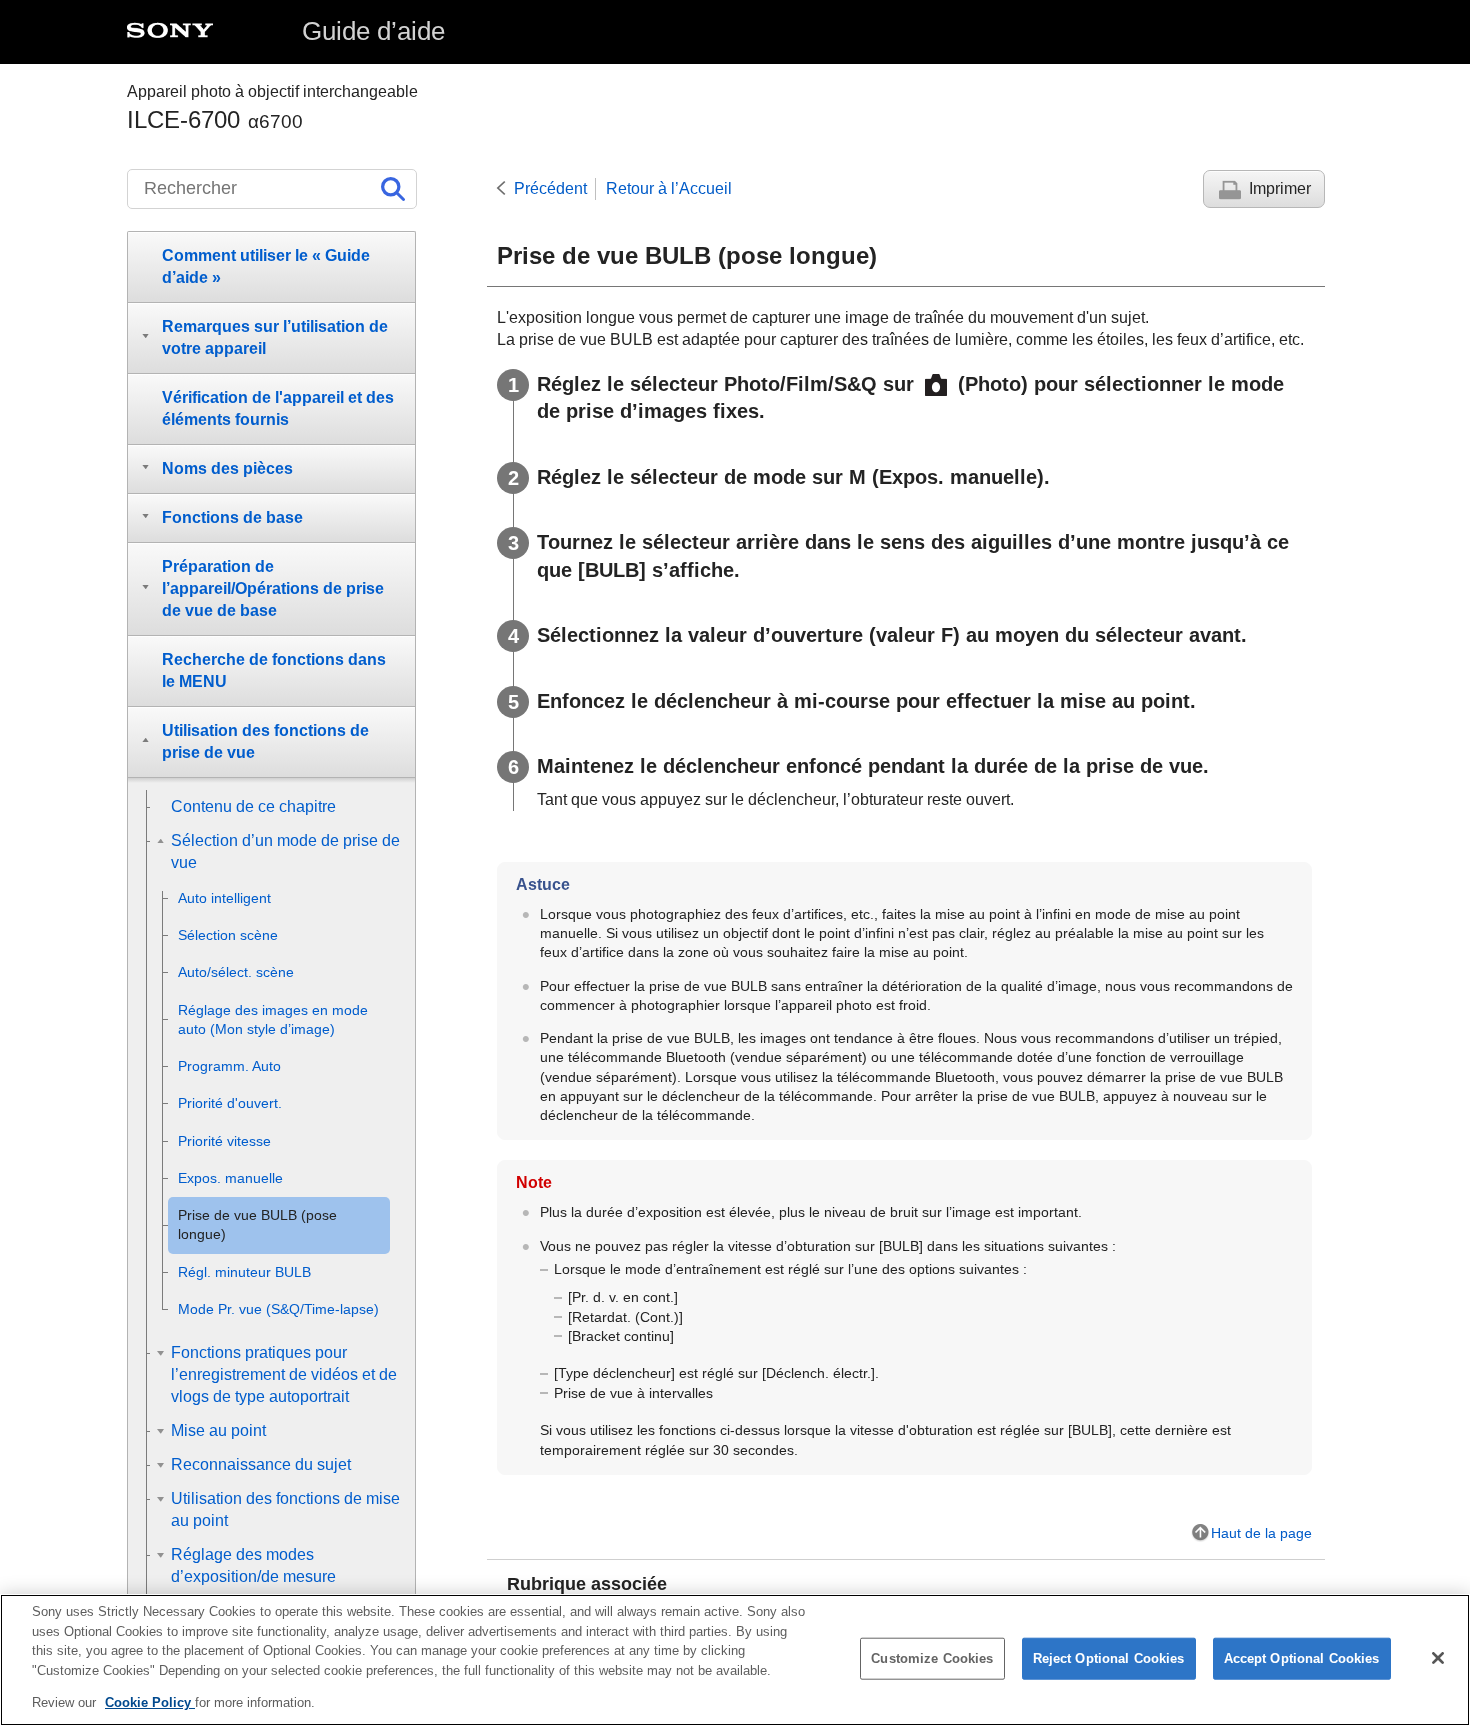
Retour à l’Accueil (669, 188)
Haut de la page (1261, 1533)
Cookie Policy (150, 1702)
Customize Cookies (932, 1658)
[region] (735, 1660)
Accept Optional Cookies (1302, 1658)
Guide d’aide (373, 31)
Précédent (550, 188)
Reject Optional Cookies (1109, 1658)
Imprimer (1280, 188)
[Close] (1438, 1658)
